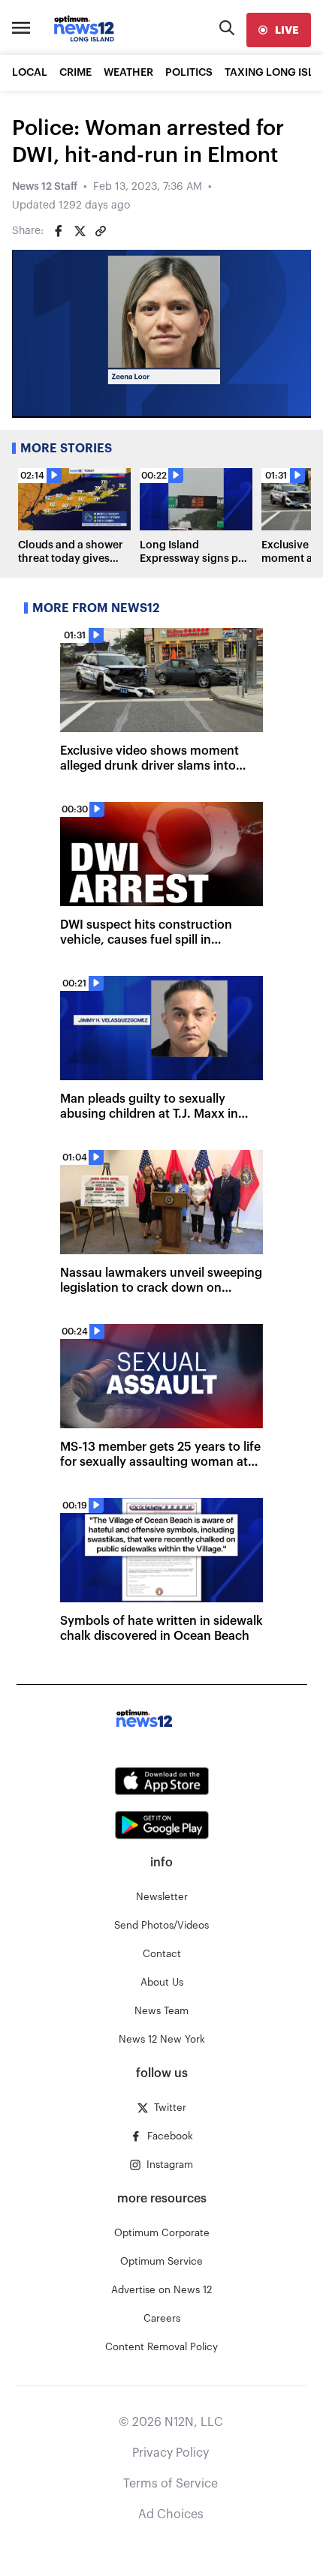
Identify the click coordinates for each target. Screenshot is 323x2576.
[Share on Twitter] (80, 231)
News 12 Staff (45, 187)
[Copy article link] (101, 231)
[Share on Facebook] (59, 231)
